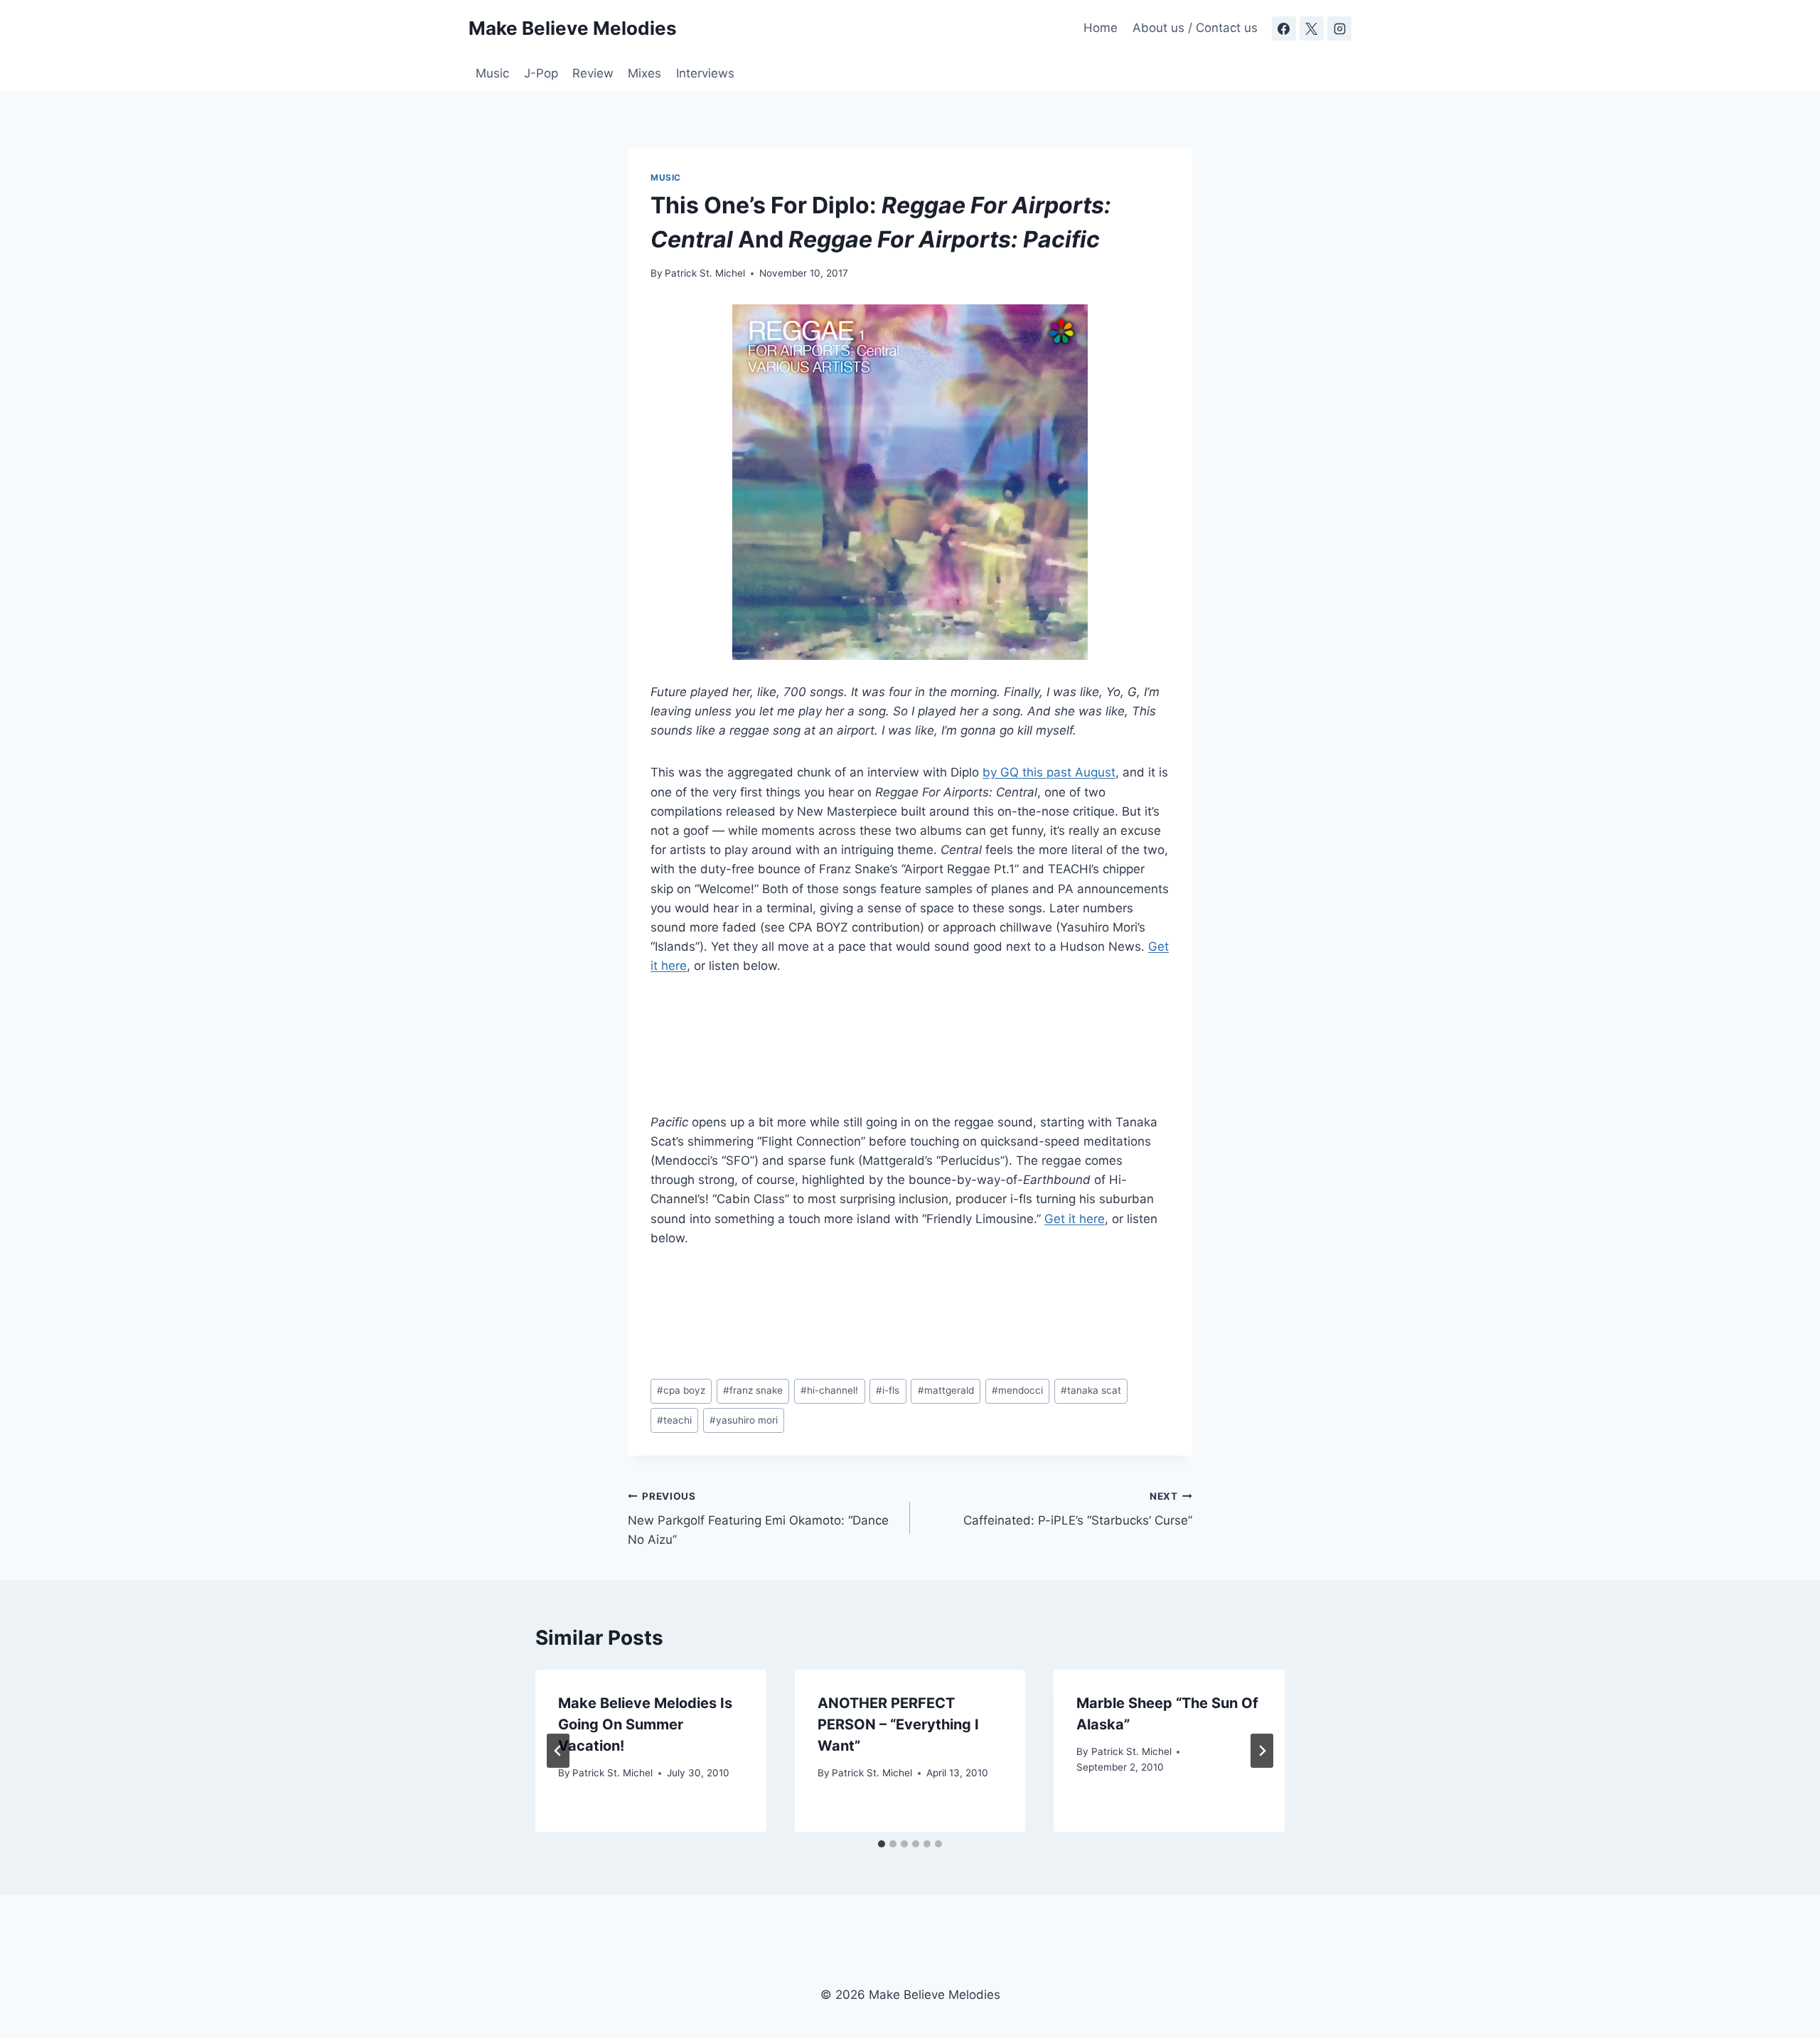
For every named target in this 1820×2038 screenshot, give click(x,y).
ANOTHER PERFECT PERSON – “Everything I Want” (898, 1724)
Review (593, 73)
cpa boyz (681, 1390)
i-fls (888, 1390)
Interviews (705, 73)
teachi (674, 1420)
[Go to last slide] (558, 1751)
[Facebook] (1284, 28)
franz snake (753, 1390)
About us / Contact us (1195, 28)
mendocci (1017, 1390)
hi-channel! (829, 1390)
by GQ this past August (1049, 772)
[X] (1312, 28)
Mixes (644, 73)
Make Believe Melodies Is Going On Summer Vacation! (645, 1724)
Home (1101, 28)
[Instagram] (1339, 28)
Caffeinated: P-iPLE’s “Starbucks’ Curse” (1078, 1509)
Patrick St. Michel (705, 273)
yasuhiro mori (744, 1420)
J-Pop (541, 73)
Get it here (1075, 1219)
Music (492, 73)
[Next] (1262, 1751)
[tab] (882, 1844)
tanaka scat (1091, 1390)
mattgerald (946, 1390)
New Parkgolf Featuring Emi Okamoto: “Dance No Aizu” (758, 1519)
